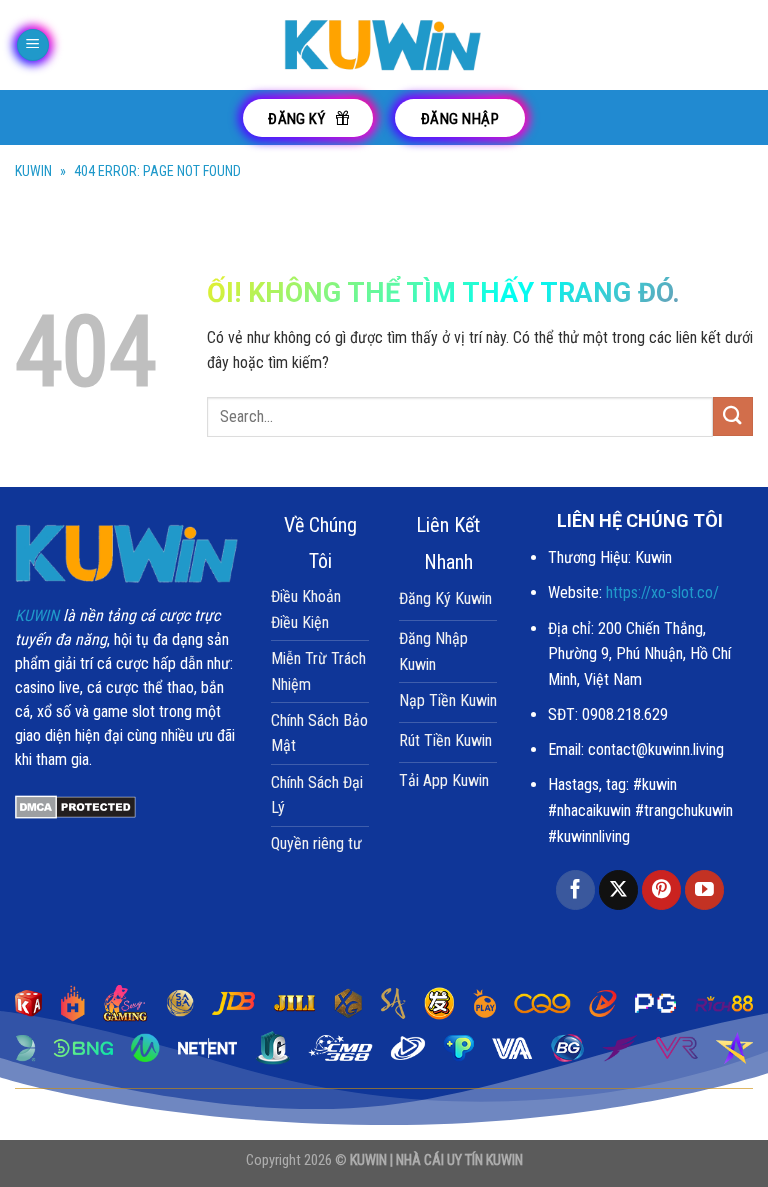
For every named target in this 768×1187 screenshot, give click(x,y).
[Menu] (33, 45)
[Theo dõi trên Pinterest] (661, 890)
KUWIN (33, 171)
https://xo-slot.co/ (662, 592)
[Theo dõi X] (618, 890)
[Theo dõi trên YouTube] (704, 890)
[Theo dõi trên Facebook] (575, 890)
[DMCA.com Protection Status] (75, 805)
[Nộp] (733, 416)
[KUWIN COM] (384, 44)
